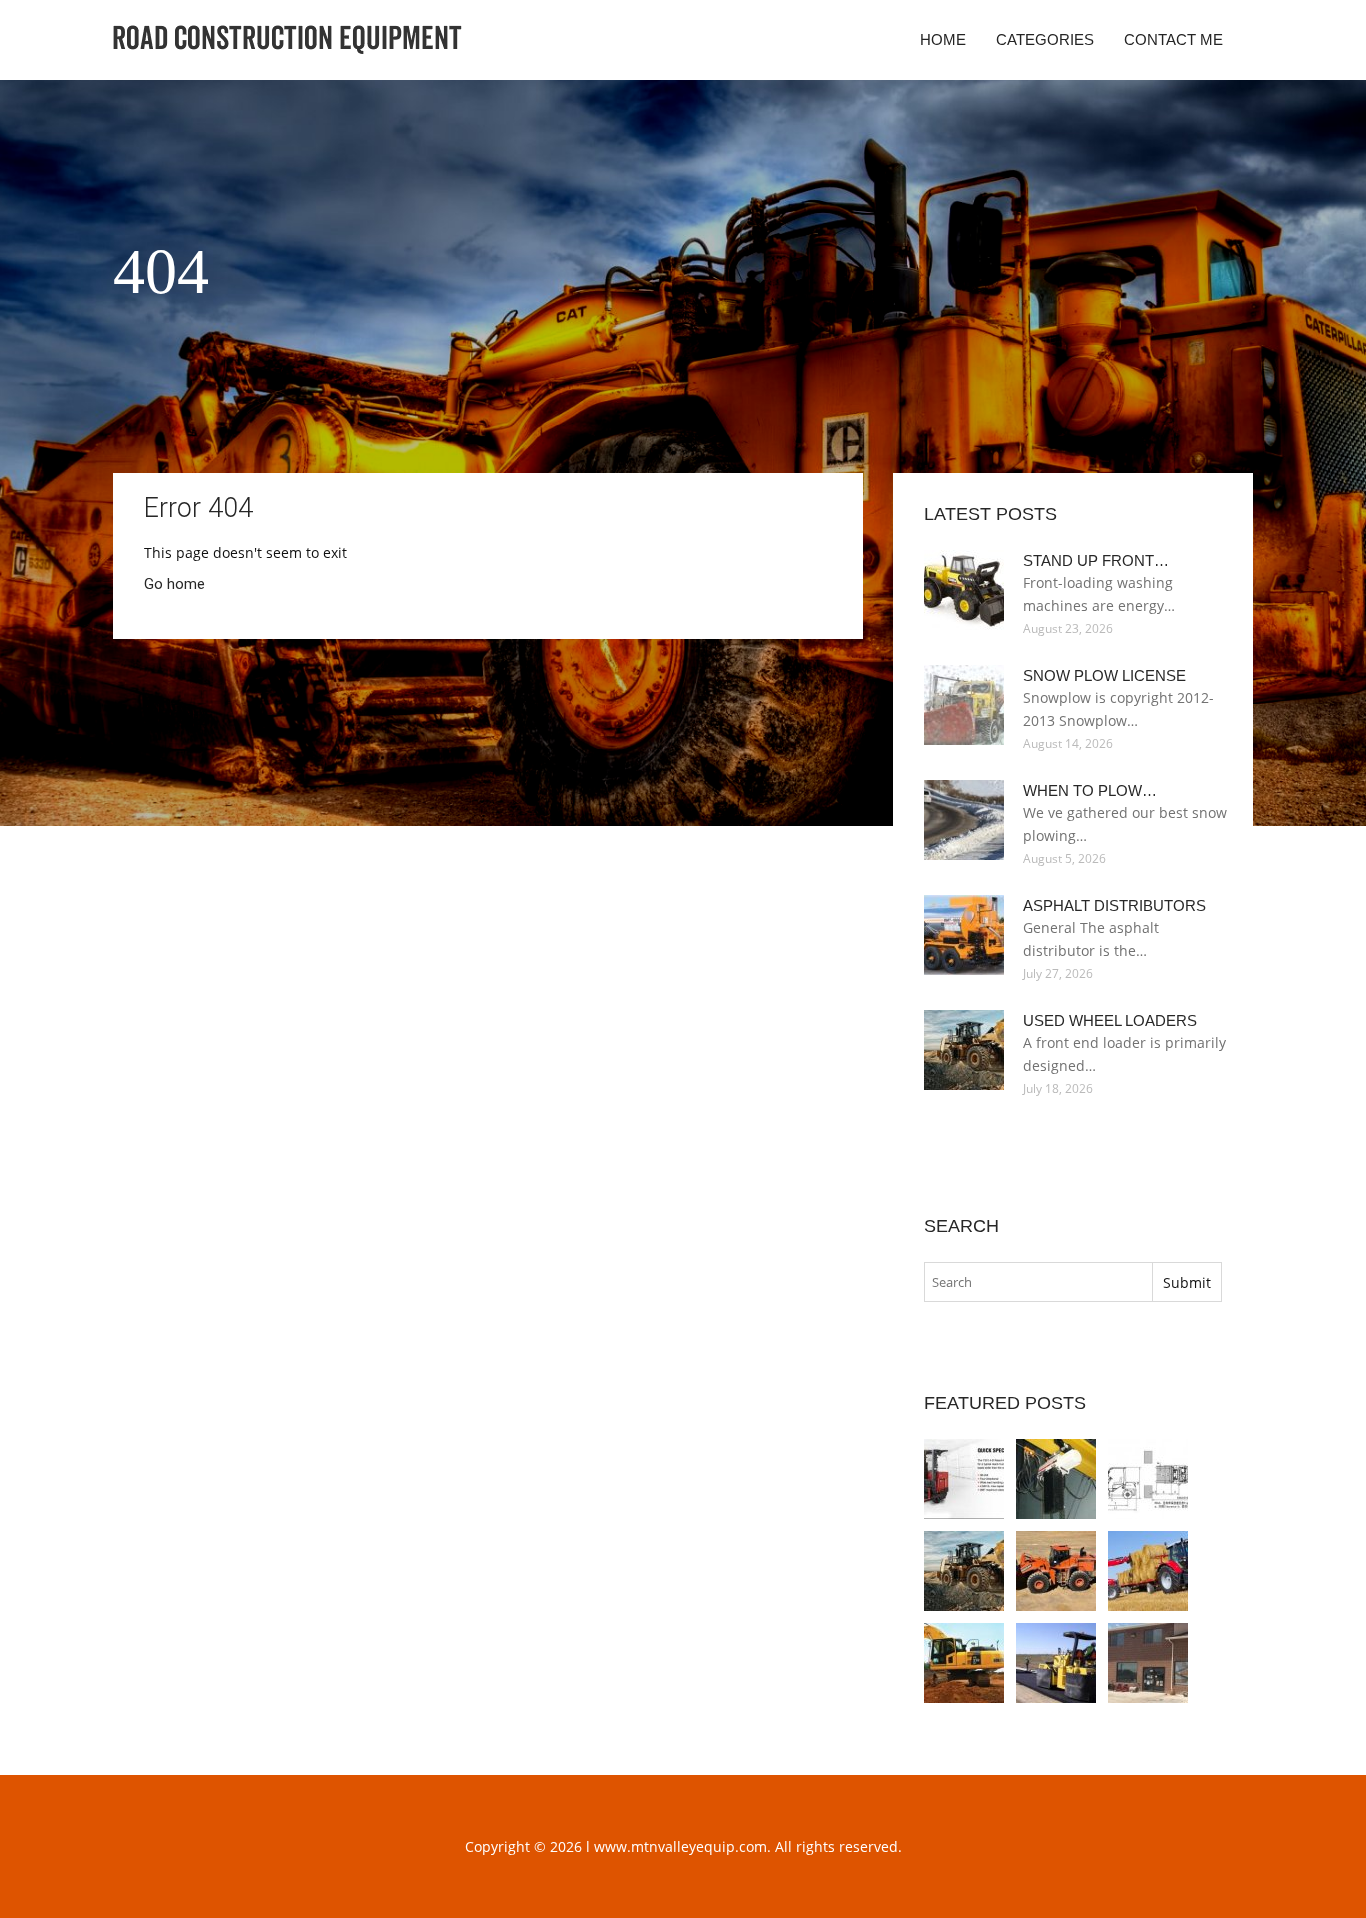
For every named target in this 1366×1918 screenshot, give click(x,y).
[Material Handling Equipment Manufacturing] (1056, 1479)
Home (943, 39)
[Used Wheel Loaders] (964, 1571)
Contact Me (1173, 39)
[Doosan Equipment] (1056, 1571)
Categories (1045, 39)
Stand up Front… (1096, 560)
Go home (174, 584)
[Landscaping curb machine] (1148, 1663)
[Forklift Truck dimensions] (1148, 1479)
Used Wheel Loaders (1110, 1020)
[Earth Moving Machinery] (1148, 1571)
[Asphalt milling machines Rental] (1056, 1663)
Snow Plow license (1104, 675)
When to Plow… (1090, 790)
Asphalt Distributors (1114, 905)
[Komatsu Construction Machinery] (964, 1663)
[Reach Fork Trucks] (964, 1479)
